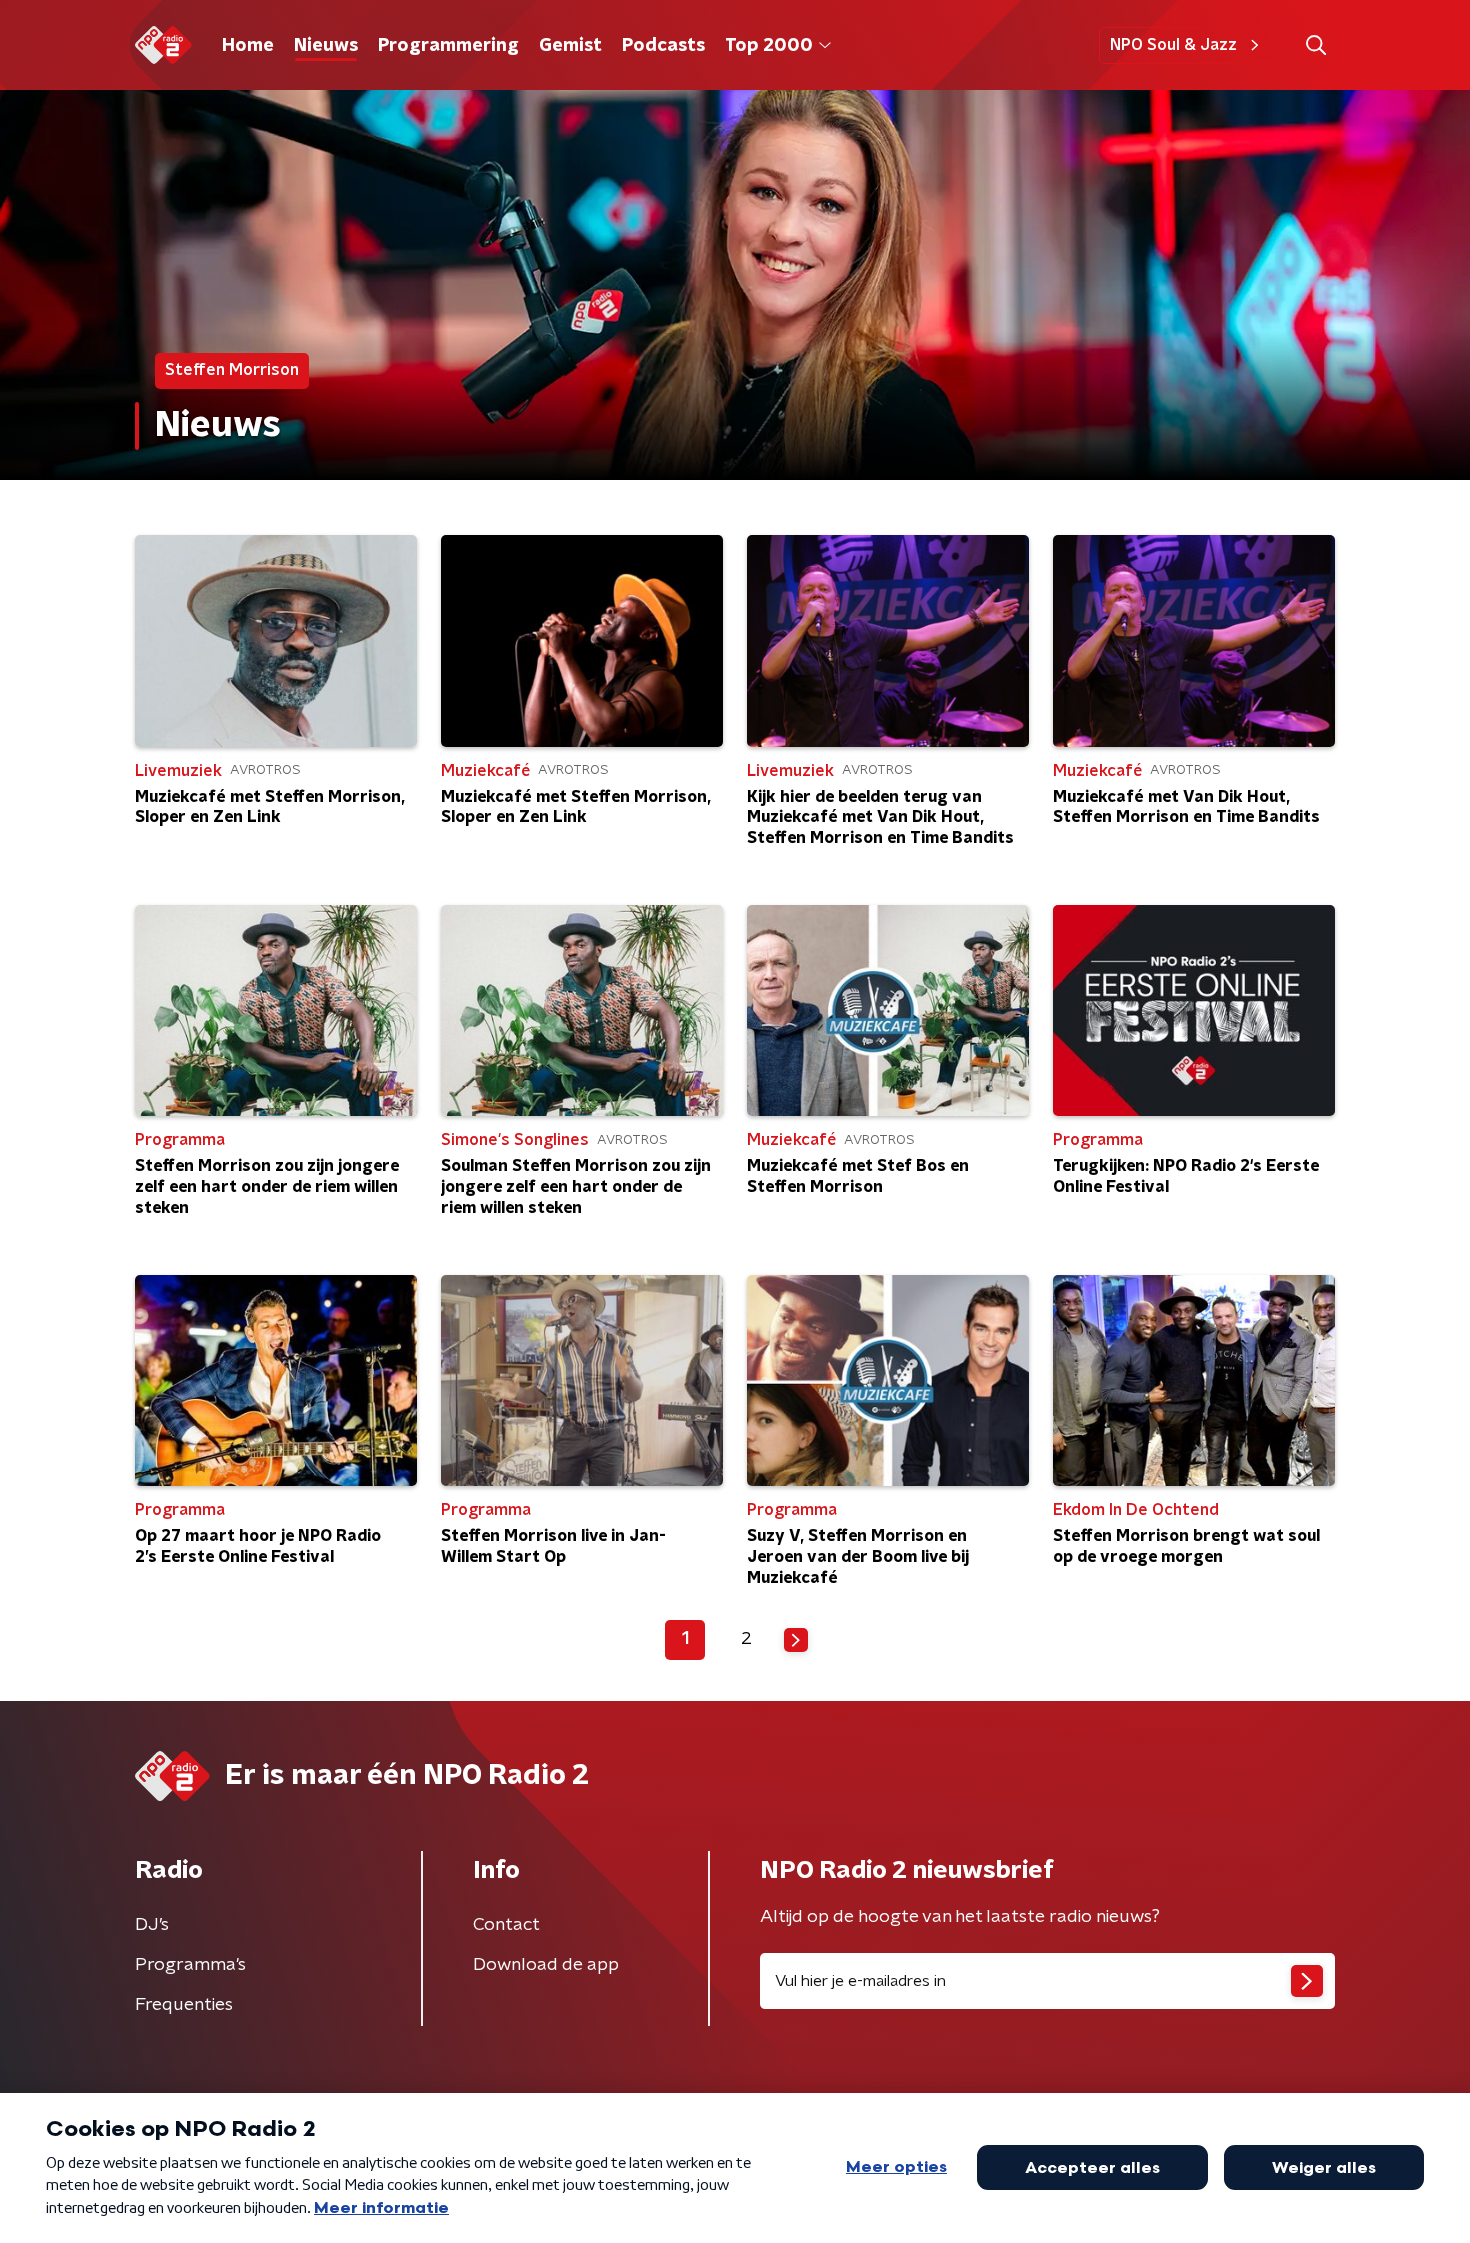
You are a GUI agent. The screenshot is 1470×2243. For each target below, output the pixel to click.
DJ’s (152, 1925)
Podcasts (663, 46)
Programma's (190, 1965)
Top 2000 (769, 46)
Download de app (546, 1965)
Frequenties (184, 2005)
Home (248, 46)
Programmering (448, 46)
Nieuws (326, 46)
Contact (506, 1925)
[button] (1315, 45)
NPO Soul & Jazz (1173, 45)
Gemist (570, 46)
